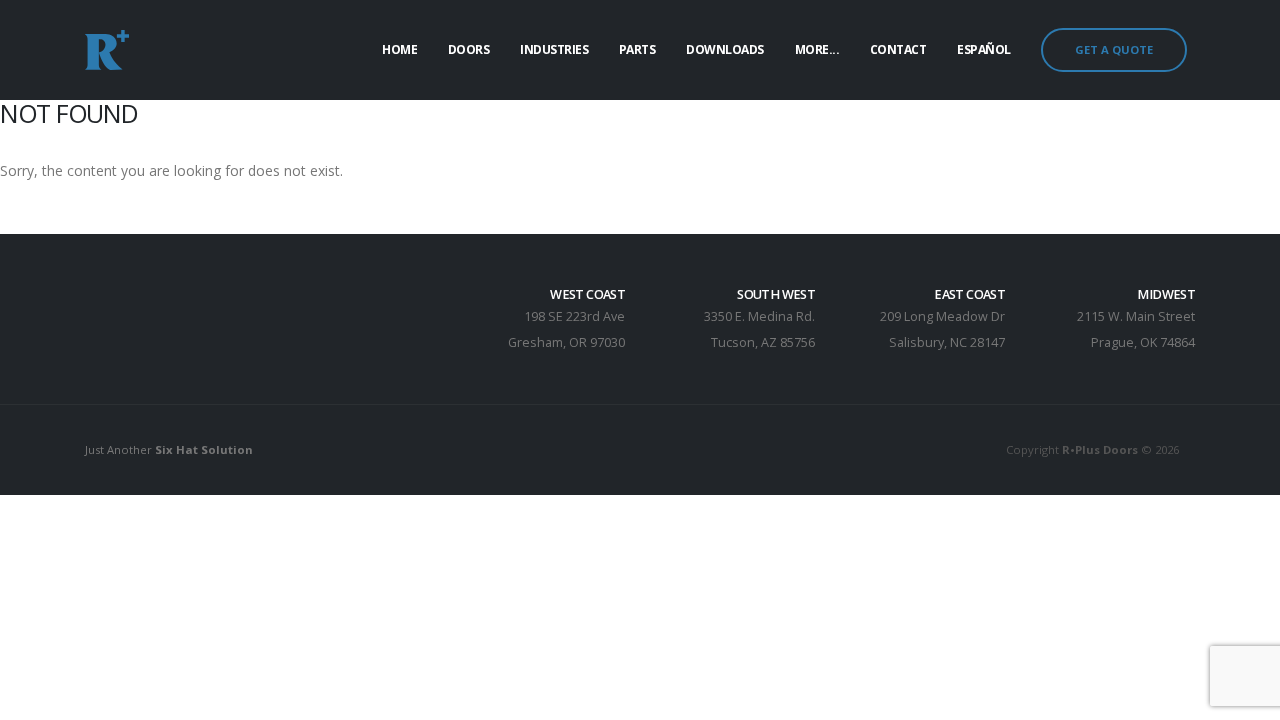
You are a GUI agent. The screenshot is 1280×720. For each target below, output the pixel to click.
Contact (898, 49)
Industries (554, 49)
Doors (469, 49)
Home (399, 49)
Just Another (169, 449)
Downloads (725, 49)
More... (817, 49)
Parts (637, 49)
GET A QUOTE (1114, 49)
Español (984, 49)
